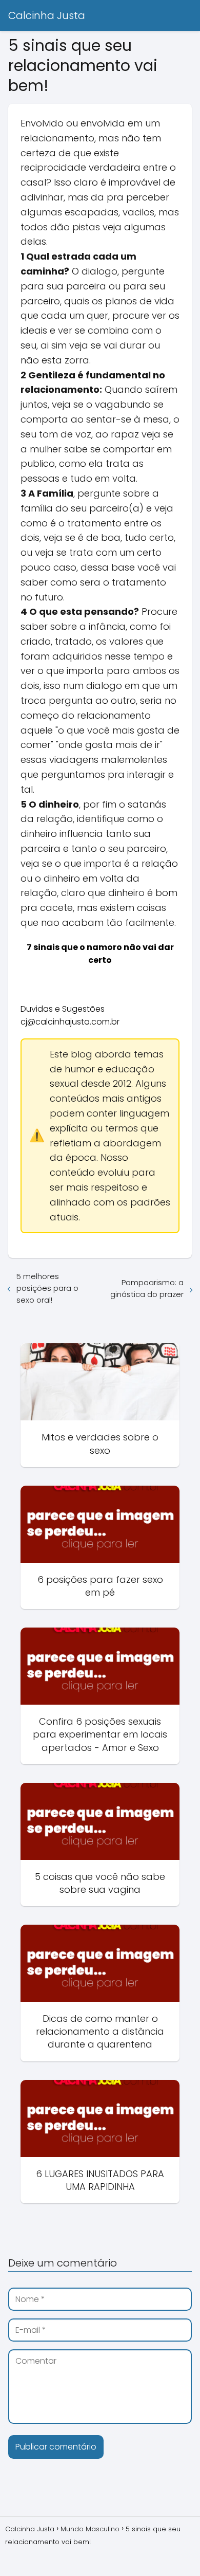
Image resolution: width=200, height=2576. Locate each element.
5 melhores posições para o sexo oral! (47, 1288)
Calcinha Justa (47, 15)
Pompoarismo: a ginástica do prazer (147, 1288)
